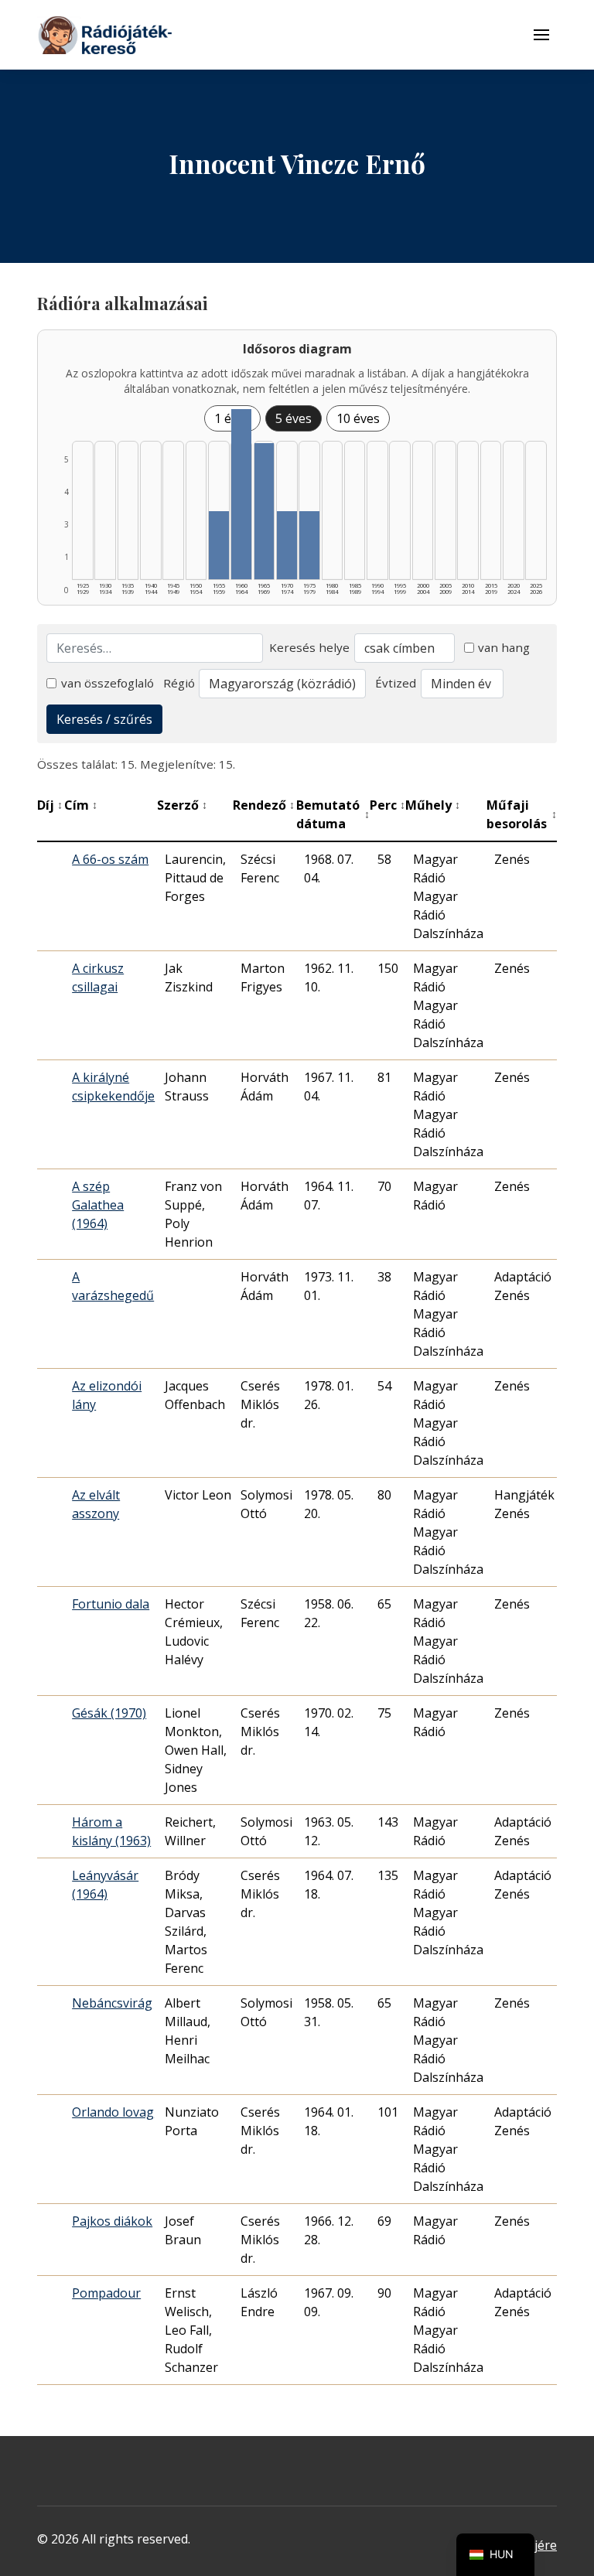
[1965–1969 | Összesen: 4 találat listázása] (265, 511)
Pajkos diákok (112, 2221)
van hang (504, 647)
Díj (50, 805)
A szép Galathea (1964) (98, 1205)
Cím (81, 805)
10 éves (358, 418)
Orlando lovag (113, 2112)
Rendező (264, 805)
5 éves (294, 418)
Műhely (433, 805)
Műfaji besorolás (522, 814)
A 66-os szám (110, 859)
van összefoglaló (108, 683)
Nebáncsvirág (112, 2003)
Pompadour (106, 2293)
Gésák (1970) (109, 1713)
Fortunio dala (111, 1604)
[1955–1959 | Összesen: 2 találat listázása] (219, 545)
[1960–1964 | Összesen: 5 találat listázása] (241, 494)
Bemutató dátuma (333, 814)
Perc (387, 805)
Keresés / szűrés (104, 719)
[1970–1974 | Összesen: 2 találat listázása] (287, 545)
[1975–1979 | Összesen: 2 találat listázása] (309, 545)
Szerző (182, 805)
